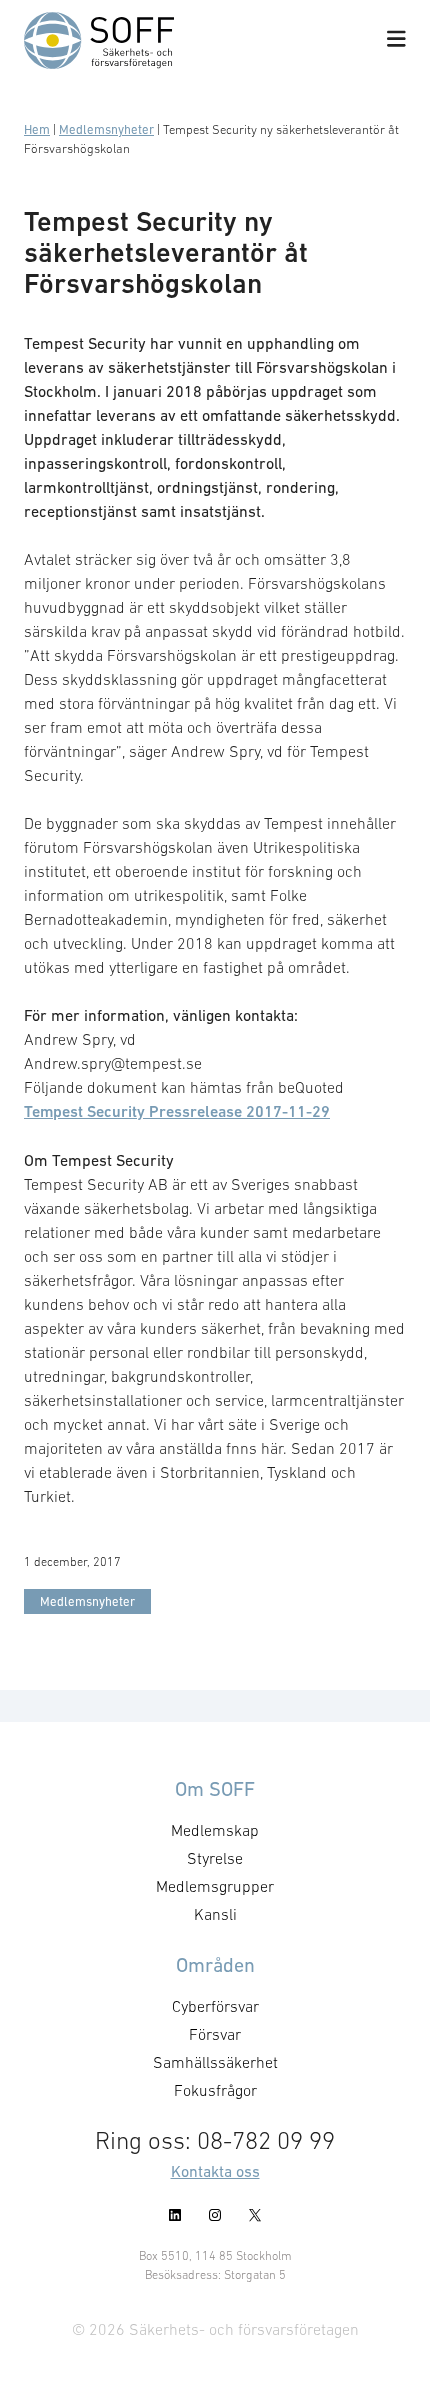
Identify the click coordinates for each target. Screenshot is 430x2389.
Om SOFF (215, 1789)
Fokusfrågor (215, 2090)
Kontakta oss (215, 2171)
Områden (215, 1965)
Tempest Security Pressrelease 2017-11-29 (177, 1111)
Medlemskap (215, 1830)
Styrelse (215, 1858)
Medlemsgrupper (215, 1886)
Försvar (215, 2034)
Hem (37, 129)
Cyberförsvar (215, 2006)
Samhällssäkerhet (215, 2062)
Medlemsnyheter (106, 129)
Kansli (215, 1914)
